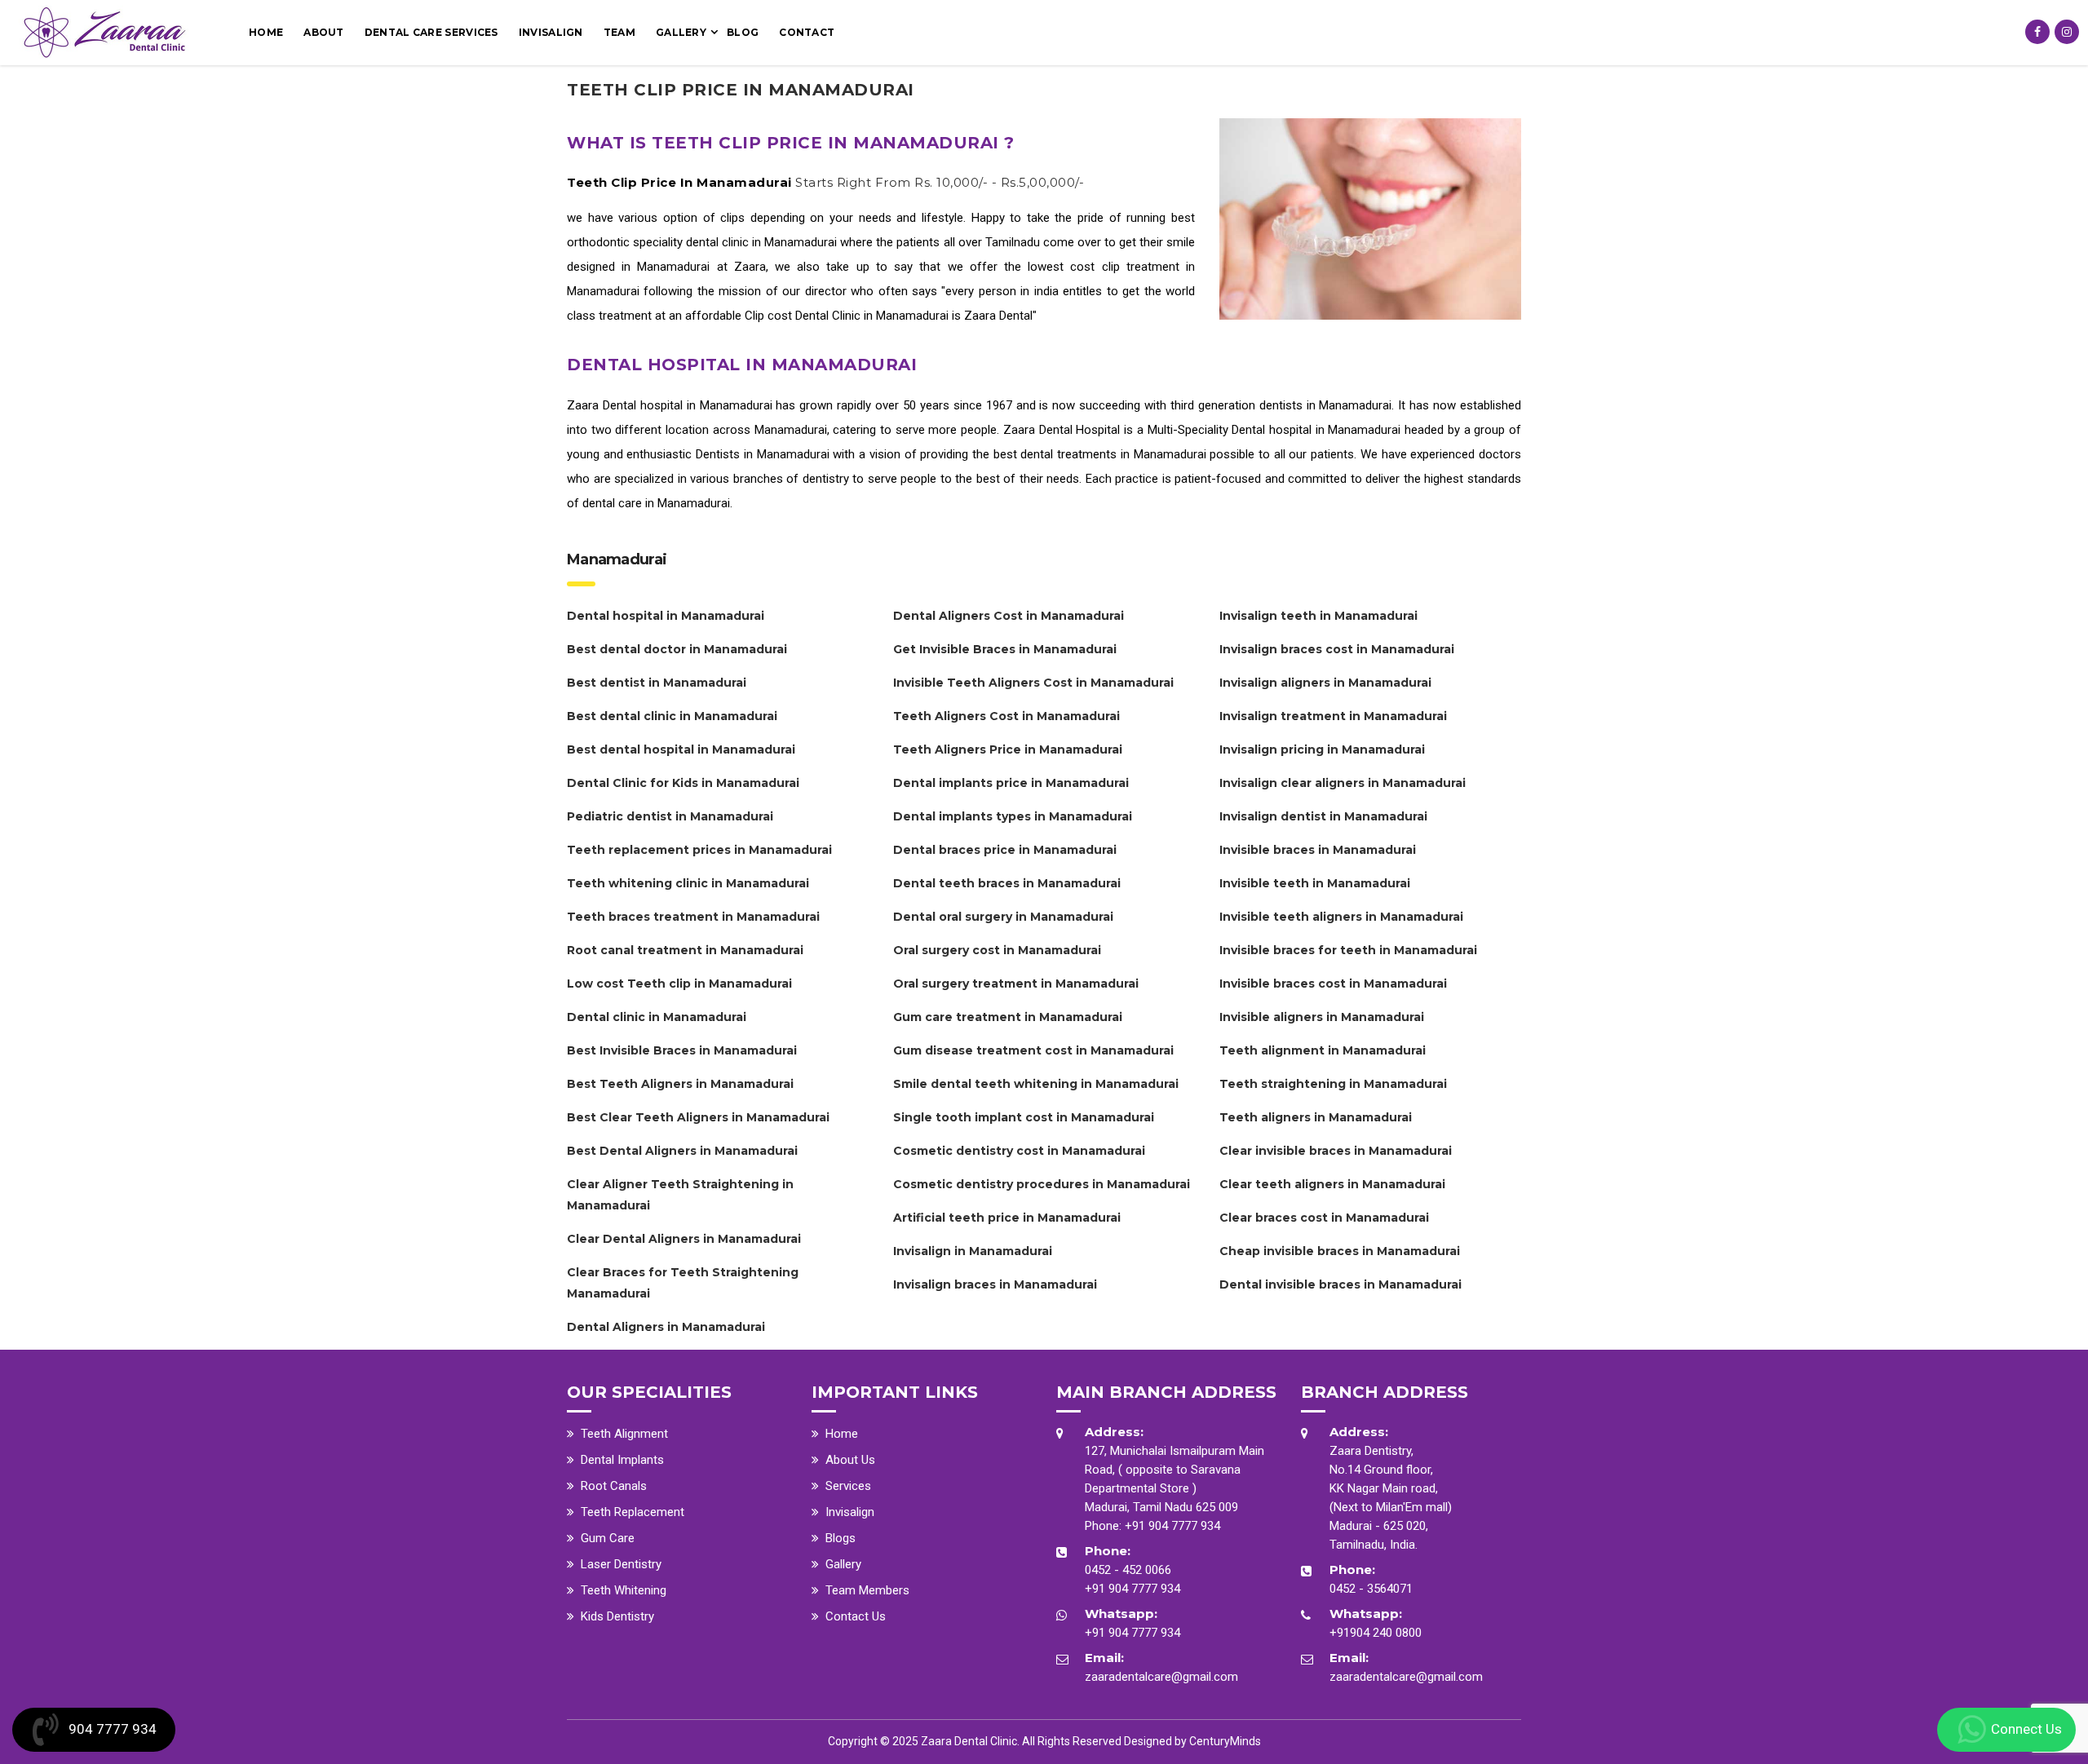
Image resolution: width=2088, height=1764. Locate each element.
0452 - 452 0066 (1128, 1570)
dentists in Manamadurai (1326, 405)
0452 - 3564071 (1371, 1589)
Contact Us (856, 1616)
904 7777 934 (113, 1729)
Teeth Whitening (624, 1590)
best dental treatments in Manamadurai (1100, 454)
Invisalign (551, 32)
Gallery (681, 32)
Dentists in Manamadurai (762, 454)
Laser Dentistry (621, 1564)
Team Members (867, 1590)
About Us (850, 1460)
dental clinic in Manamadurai (763, 242)
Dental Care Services (431, 32)
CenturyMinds (1225, 1741)
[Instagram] (2067, 32)
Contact (807, 32)
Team (619, 32)
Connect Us (2026, 1729)
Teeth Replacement (633, 1512)
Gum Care (608, 1538)
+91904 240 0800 (1376, 1633)
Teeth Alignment (624, 1434)
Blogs (841, 1538)
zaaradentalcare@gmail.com (1161, 1677)
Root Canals (614, 1486)
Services (848, 1486)
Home (266, 32)
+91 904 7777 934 (1172, 1526)
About (324, 32)
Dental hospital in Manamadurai (688, 405)
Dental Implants (622, 1460)
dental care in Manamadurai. (657, 503)
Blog (743, 32)
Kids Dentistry (617, 1616)
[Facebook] (2037, 32)
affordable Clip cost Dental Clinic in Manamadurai (818, 316)
